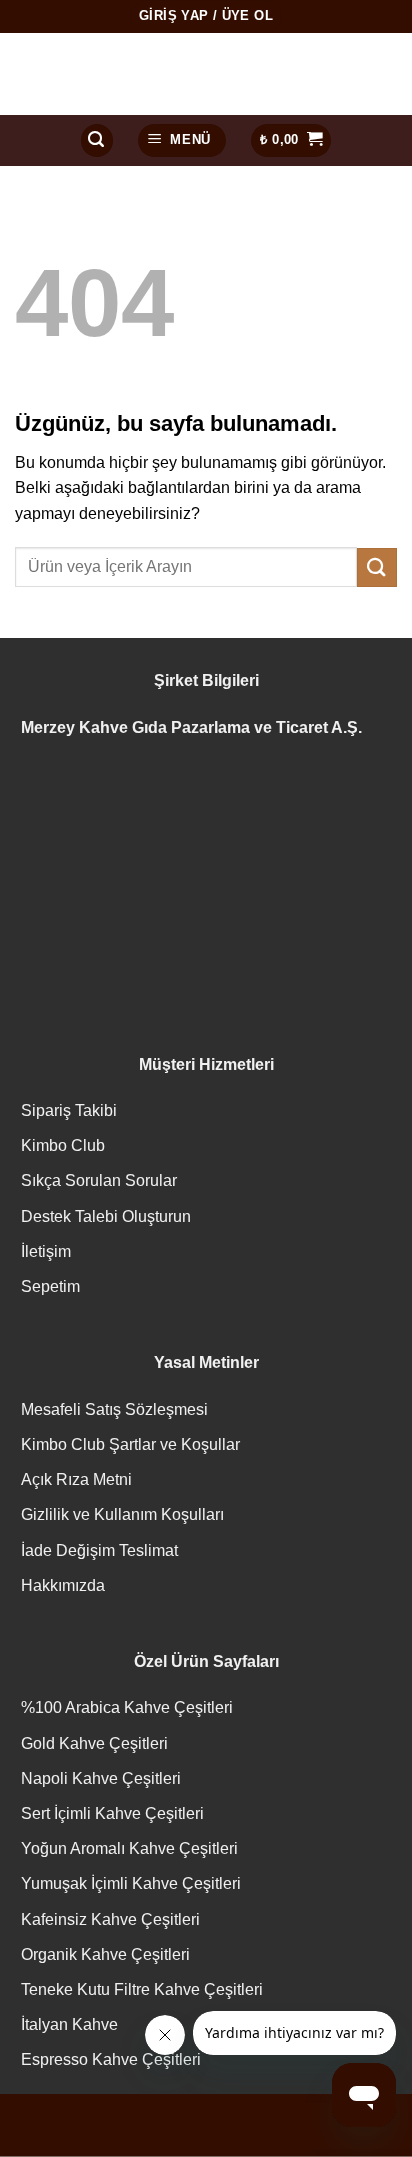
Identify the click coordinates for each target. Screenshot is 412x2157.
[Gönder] (377, 567)
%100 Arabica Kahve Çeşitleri (127, 1707)
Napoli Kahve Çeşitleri (101, 1778)
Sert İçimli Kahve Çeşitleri (112, 1813)
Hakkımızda (63, 1585)
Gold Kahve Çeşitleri (94, 1743)
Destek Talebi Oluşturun (106, 1216)
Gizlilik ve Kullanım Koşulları (122, 1514)
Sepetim (50, 1286)
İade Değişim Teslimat (99, 1550)
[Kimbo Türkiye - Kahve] (206, 73)
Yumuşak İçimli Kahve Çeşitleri (131, 1883)
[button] (97, 140)
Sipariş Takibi (69, 1110)
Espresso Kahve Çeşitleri (111, 2059)
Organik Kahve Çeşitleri (105, 1954)
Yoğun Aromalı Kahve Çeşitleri (129, 1848)
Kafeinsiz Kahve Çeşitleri (110, 1919)
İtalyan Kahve (69, 2024)
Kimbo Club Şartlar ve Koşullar (130, 1444)
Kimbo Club (63, 1145)
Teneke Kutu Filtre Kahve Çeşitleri (142, 1989)
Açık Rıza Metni (76, 1479)
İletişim (46, 1251)
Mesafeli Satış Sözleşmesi (114, 1409)
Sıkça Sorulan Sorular (99, 1180)
